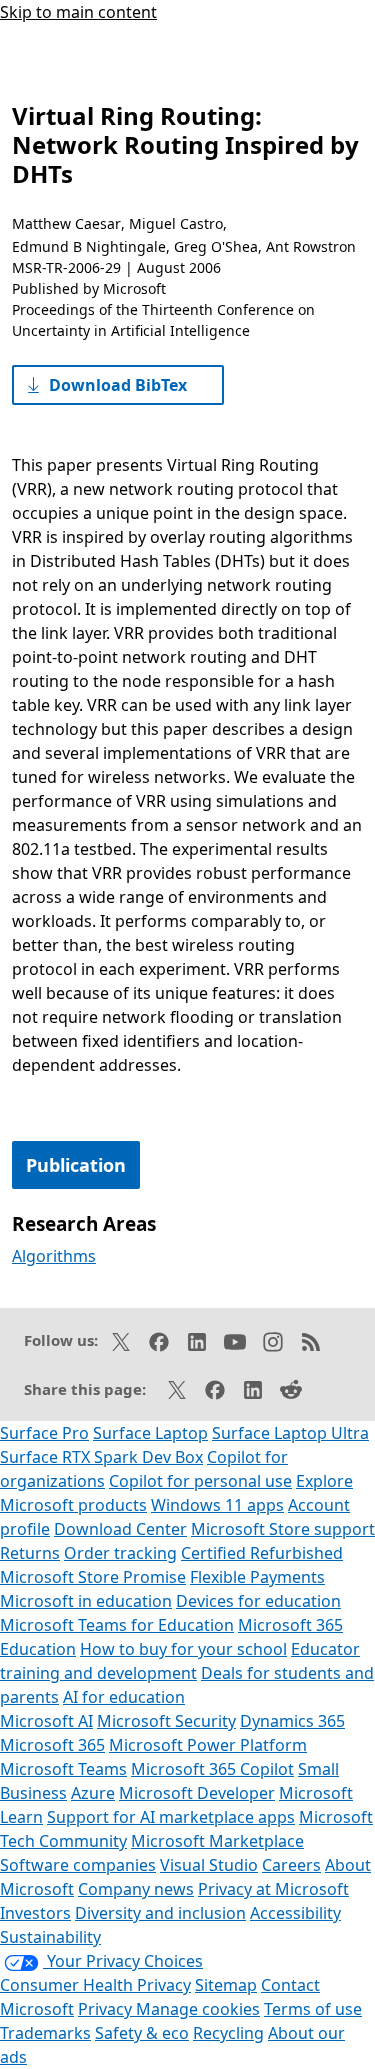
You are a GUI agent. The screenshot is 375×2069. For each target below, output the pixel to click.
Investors (35, 1913)
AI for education (124, 1697)
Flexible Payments (257, 1577)
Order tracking (120, 1553)
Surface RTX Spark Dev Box (101, 1457)
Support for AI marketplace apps (171, 1817)
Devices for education (258, 1601)
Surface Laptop (150, 1433)
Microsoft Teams (63, 1769)
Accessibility (295, 1913)
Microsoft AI (46, 1721)
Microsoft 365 (52, 1745)
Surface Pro (44, 1433)
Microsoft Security (166, 1721)
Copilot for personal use (200, 1481)
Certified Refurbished (262, 1553)
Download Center (120, 1529)
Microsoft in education (86, 1601)
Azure (93, 1793)
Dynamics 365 (292, 1721)
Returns (30, 1553)
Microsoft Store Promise (93, 1577)
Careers (291, 1865)
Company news (136, 1889)
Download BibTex (118, 385)
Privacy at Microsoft (273, 1889)
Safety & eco (142, 2033)
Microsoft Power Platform (208, 1745)
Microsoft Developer (197, 1793)
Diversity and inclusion (160, 1913)
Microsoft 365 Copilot (212, 1769)
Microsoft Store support (283, 1529)
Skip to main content (78, 12)
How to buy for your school (183, 1649)
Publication (76, 1165)
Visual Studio (209, 1865)
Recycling (228, 2033)
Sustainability (50, 1937)
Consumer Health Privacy (95, 1985)
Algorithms (54, 1256)
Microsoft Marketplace (217, 1841)
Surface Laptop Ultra (290, 1433)
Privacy (107, 2009)
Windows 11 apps (217, 1505)
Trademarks (45, 2033)
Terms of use (313, 2009)
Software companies (78, 1865)
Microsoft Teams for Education (117, 1625)
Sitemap (226, 1985)
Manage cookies (198, 2009)
